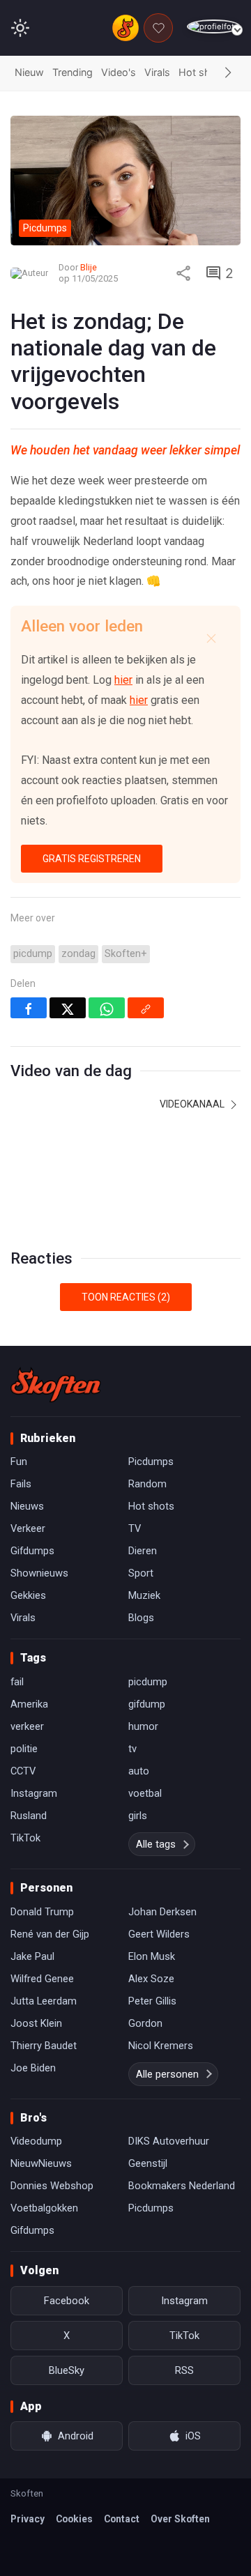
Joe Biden (33, 2068)
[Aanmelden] (214, 27)
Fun (19, 1462)
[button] (228, 73)
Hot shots (202, 72)
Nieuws (27, 1506)
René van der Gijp (50, 1934)
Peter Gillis (152, 2001)
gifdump (147, 1704)
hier (123, 680)
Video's (119, 72)
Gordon (145, 2023)
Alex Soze (151, 1979)
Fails (21, 1484)
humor (143, 1726)
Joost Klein (36, 2023)
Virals (157, 72)
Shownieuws (39, 1573)
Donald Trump (42, 1912)
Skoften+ (126, 954)
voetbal (145, 1793)
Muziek (144, 1595)
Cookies (74, 2519)
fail (17, 1682)
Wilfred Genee (42, 1979)
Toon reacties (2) (126, 1297)
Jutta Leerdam (44, 2001)
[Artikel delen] (183, 273)
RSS (184, 2370)
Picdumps (151, 1462)
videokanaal (193, 1104)
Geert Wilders (159, 1934)
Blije (89, 267)
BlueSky (67, 2370)
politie (24, 1749)
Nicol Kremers (161, 2046)
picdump (33, 954)
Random (147, 1484)
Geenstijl (148, 2163)
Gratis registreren (92, 859)
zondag (78, 954)
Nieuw (29, 72)
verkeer (27, 1726)
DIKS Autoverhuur (169, 2141)
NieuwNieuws (41, 2163)
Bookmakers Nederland (182, 2186)
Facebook (67, 2301)
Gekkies (28, 1595)
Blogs (141, 1618)
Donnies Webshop (52, 2186)
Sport (141, 1573)
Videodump (36, 2141)
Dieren (143, 1551)
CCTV (23, 1771)
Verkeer (28, 1528)
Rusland (29, 1816)
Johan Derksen (162, 1912)
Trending (73, 72)
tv (132, 1749)
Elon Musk (152, 1956)
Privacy (28, 2519)
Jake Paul (32, 1956)
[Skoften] (56, 1385)
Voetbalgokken (44, 2208)
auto (139, 1771)
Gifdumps (32, 1551)
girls (138, 1816)
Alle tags (156, 1844)
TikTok (25, 1838)
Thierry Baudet (44, 2046)
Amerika (29, 1704)
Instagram (34, 1793)
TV (135, 1528)
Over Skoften (180, 2519)
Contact (122, 2519)
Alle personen (167, 2074)
